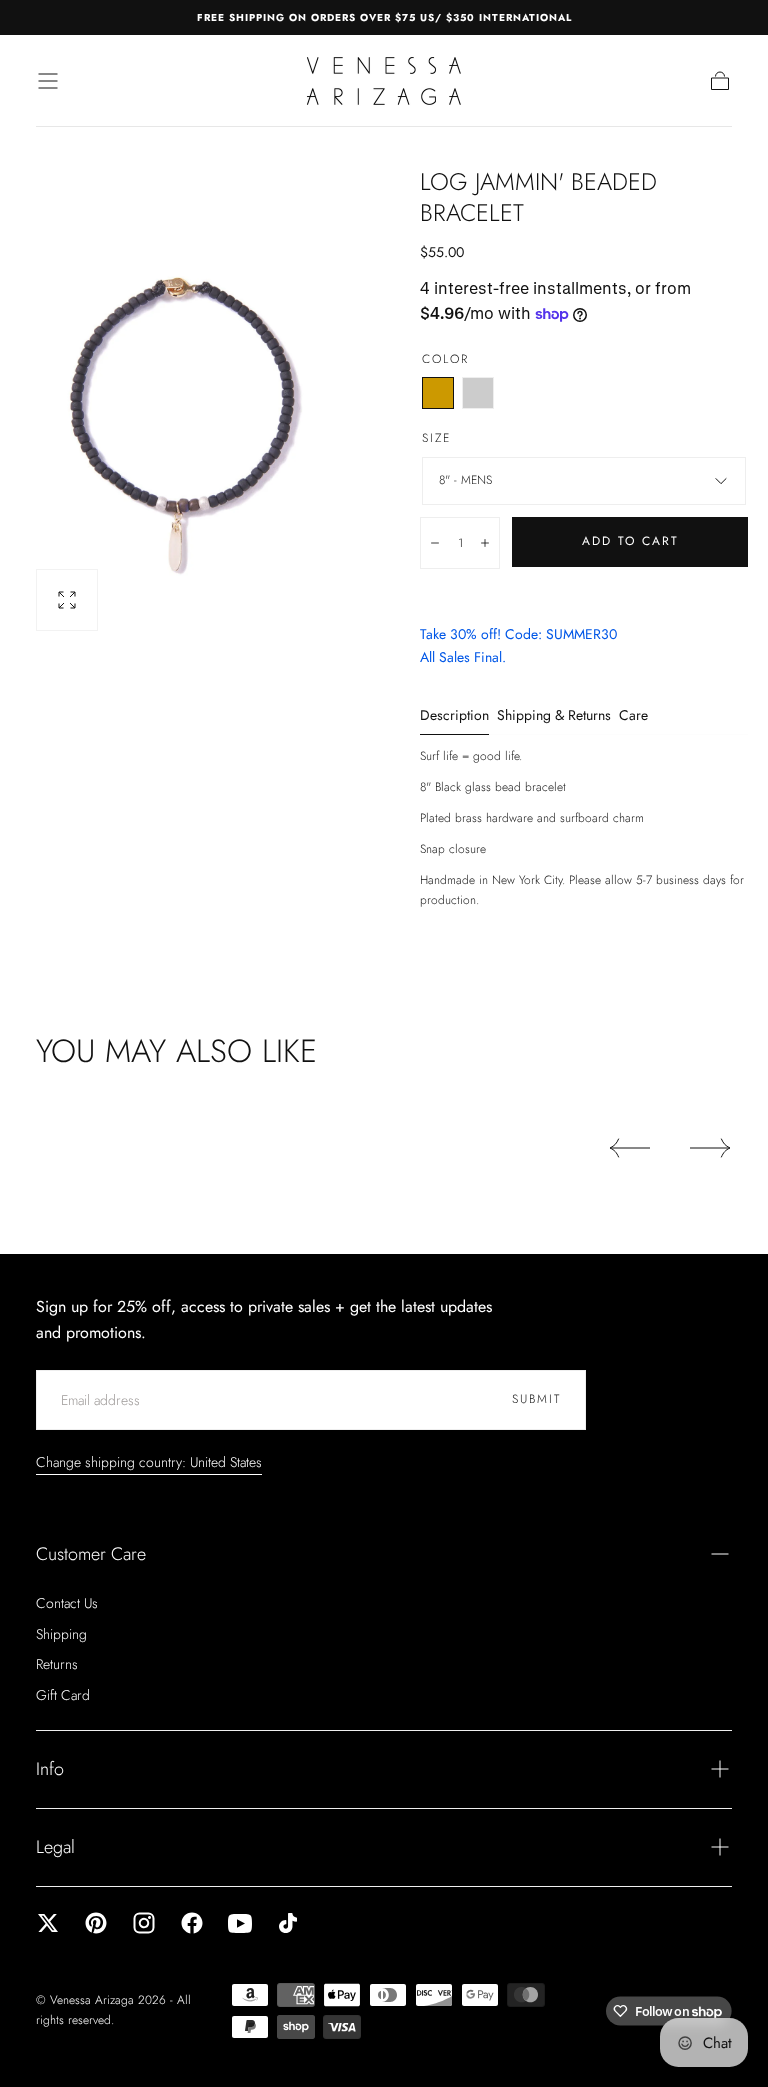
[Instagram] (144, 1923)
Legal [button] (55, 1847)
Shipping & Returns (554, 716)
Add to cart (630, 541)
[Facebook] (192, 1923)
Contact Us (67, 1603)
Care (633, 716)
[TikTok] (288, 1923)
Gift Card (63, 1695)
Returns (57, 1664)
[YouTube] (240, 1923)
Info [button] (50, 1769)
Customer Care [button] (91, 1554)
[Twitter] (48, 1923)
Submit (536, 1399)
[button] (48, 81)
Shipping (61, 1634)
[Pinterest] (96, 1923)
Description (454, 716)
